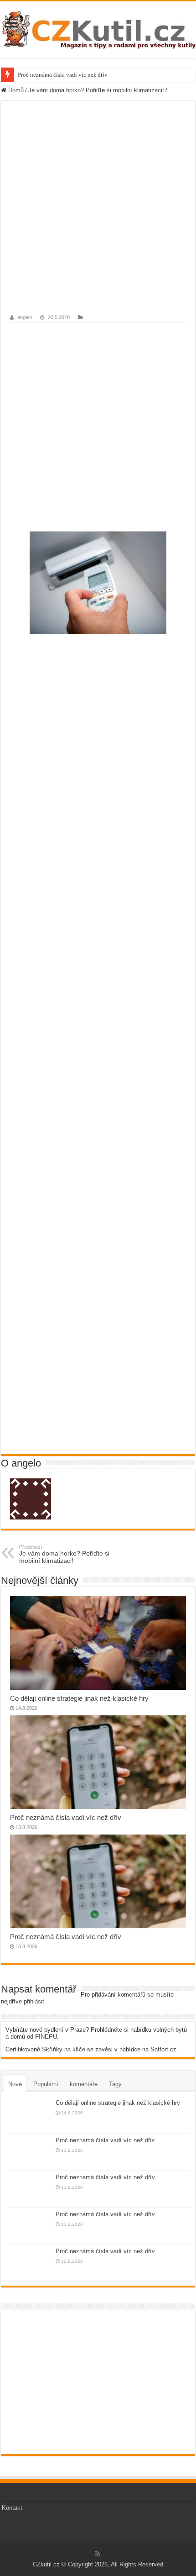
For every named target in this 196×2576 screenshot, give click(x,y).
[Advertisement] (98, 213)
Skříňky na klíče (64, 2049)
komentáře (84, 2084)
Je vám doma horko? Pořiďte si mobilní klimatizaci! (96, 90)
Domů (15, 90)
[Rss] (98, 2554)
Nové (15, 2084)
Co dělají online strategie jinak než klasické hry (79, 1698)
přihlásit (34, 2001)
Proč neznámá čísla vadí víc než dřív (63, 75)
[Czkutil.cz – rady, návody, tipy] (98, 30)
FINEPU (46, 2037)
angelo (25, 317)
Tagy (115, 2084)
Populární (46, 2084)
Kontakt (12, 2508)
